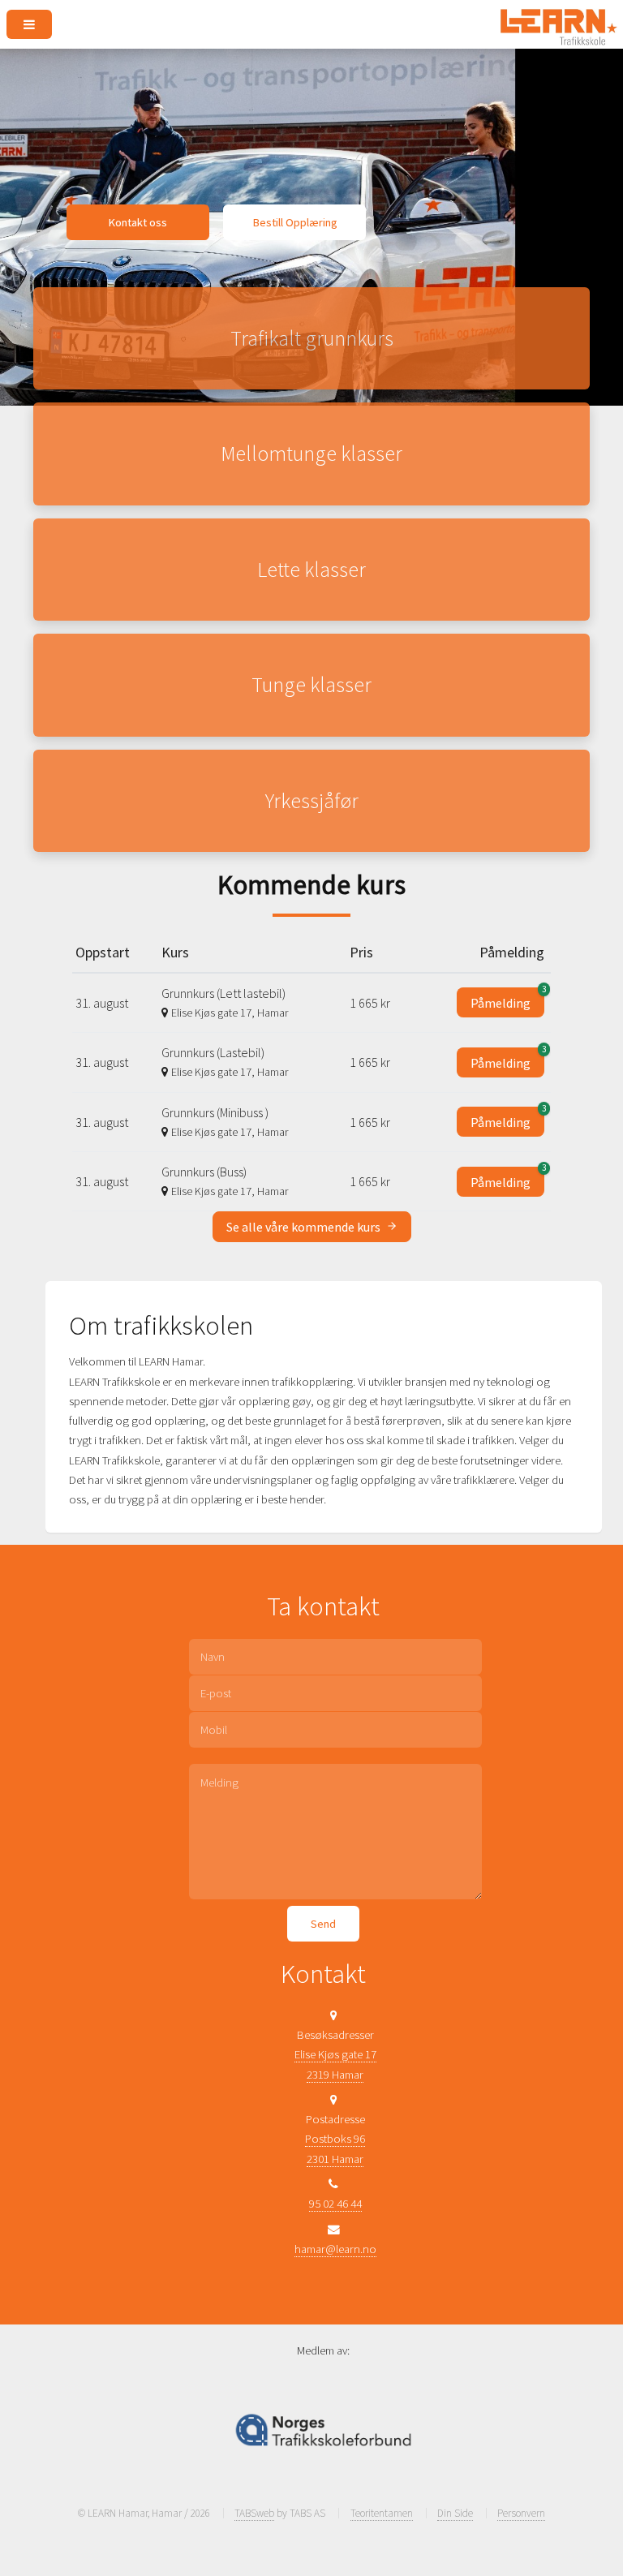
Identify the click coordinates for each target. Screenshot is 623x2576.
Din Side (455, 2513)
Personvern (521, 2513)
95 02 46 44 (335, 2204)
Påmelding (507, 999)
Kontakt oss (137, 222)
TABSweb (254, 2513)
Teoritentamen (382, 2513)
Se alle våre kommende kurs (305, 1227)
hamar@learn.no (335, 2249)
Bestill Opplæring (295, 222)
